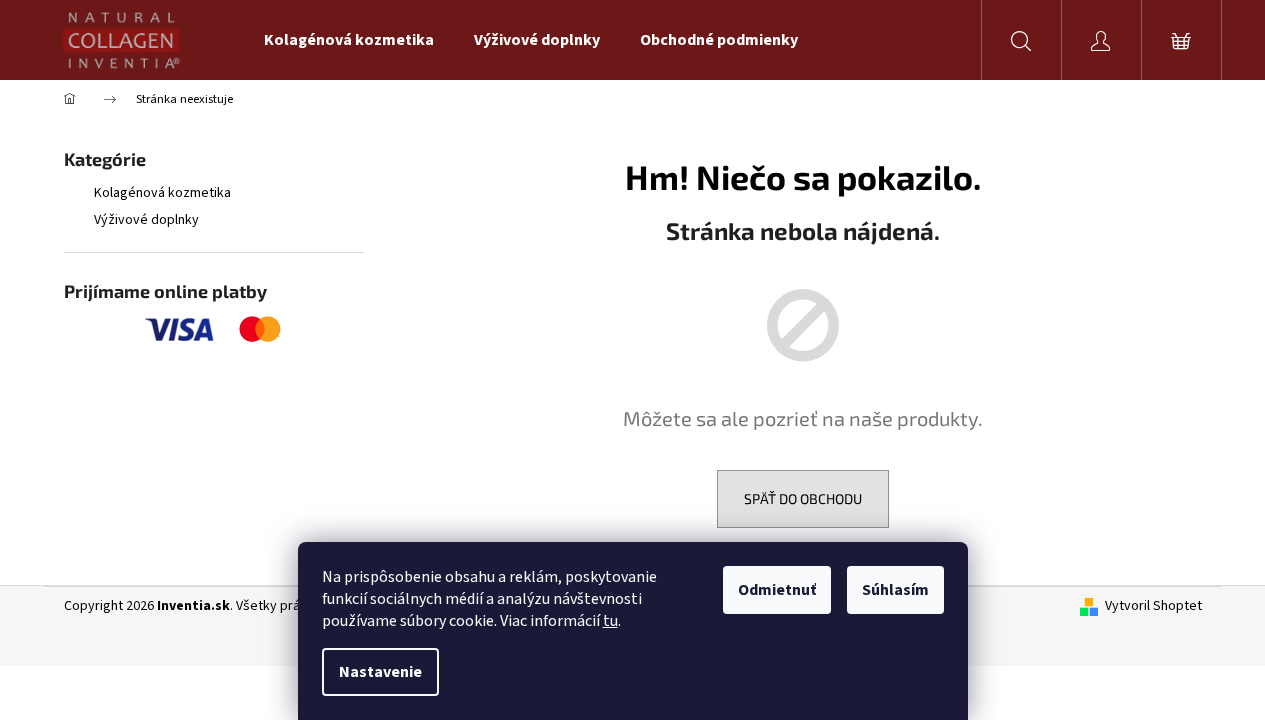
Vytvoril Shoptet (1153, 606)
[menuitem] (349, 40)
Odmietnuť (777, 590)
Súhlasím (895, 590)
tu (610, 621)
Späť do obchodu (803, 498)
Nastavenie (380, 672)
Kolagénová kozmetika (162, 193)
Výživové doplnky (146, 220)
